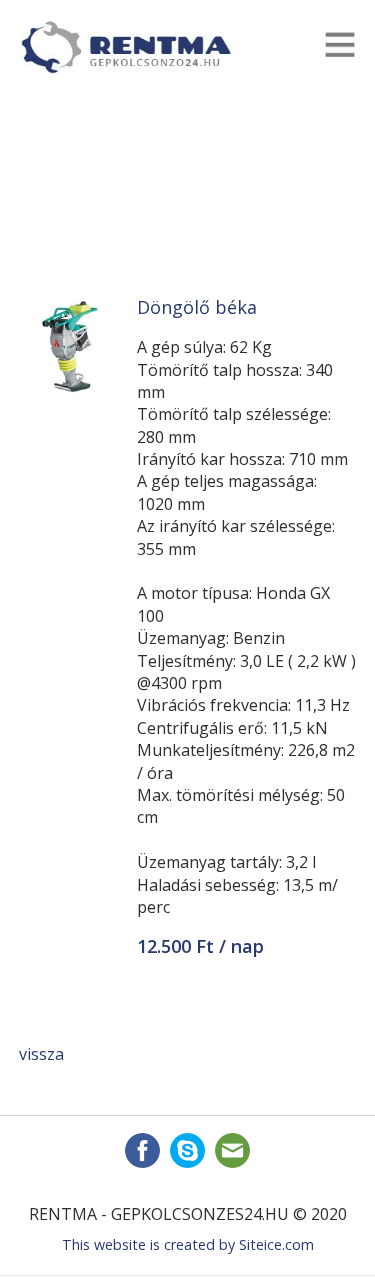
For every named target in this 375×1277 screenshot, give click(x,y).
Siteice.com (276, 1244)
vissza (41, 1054)
